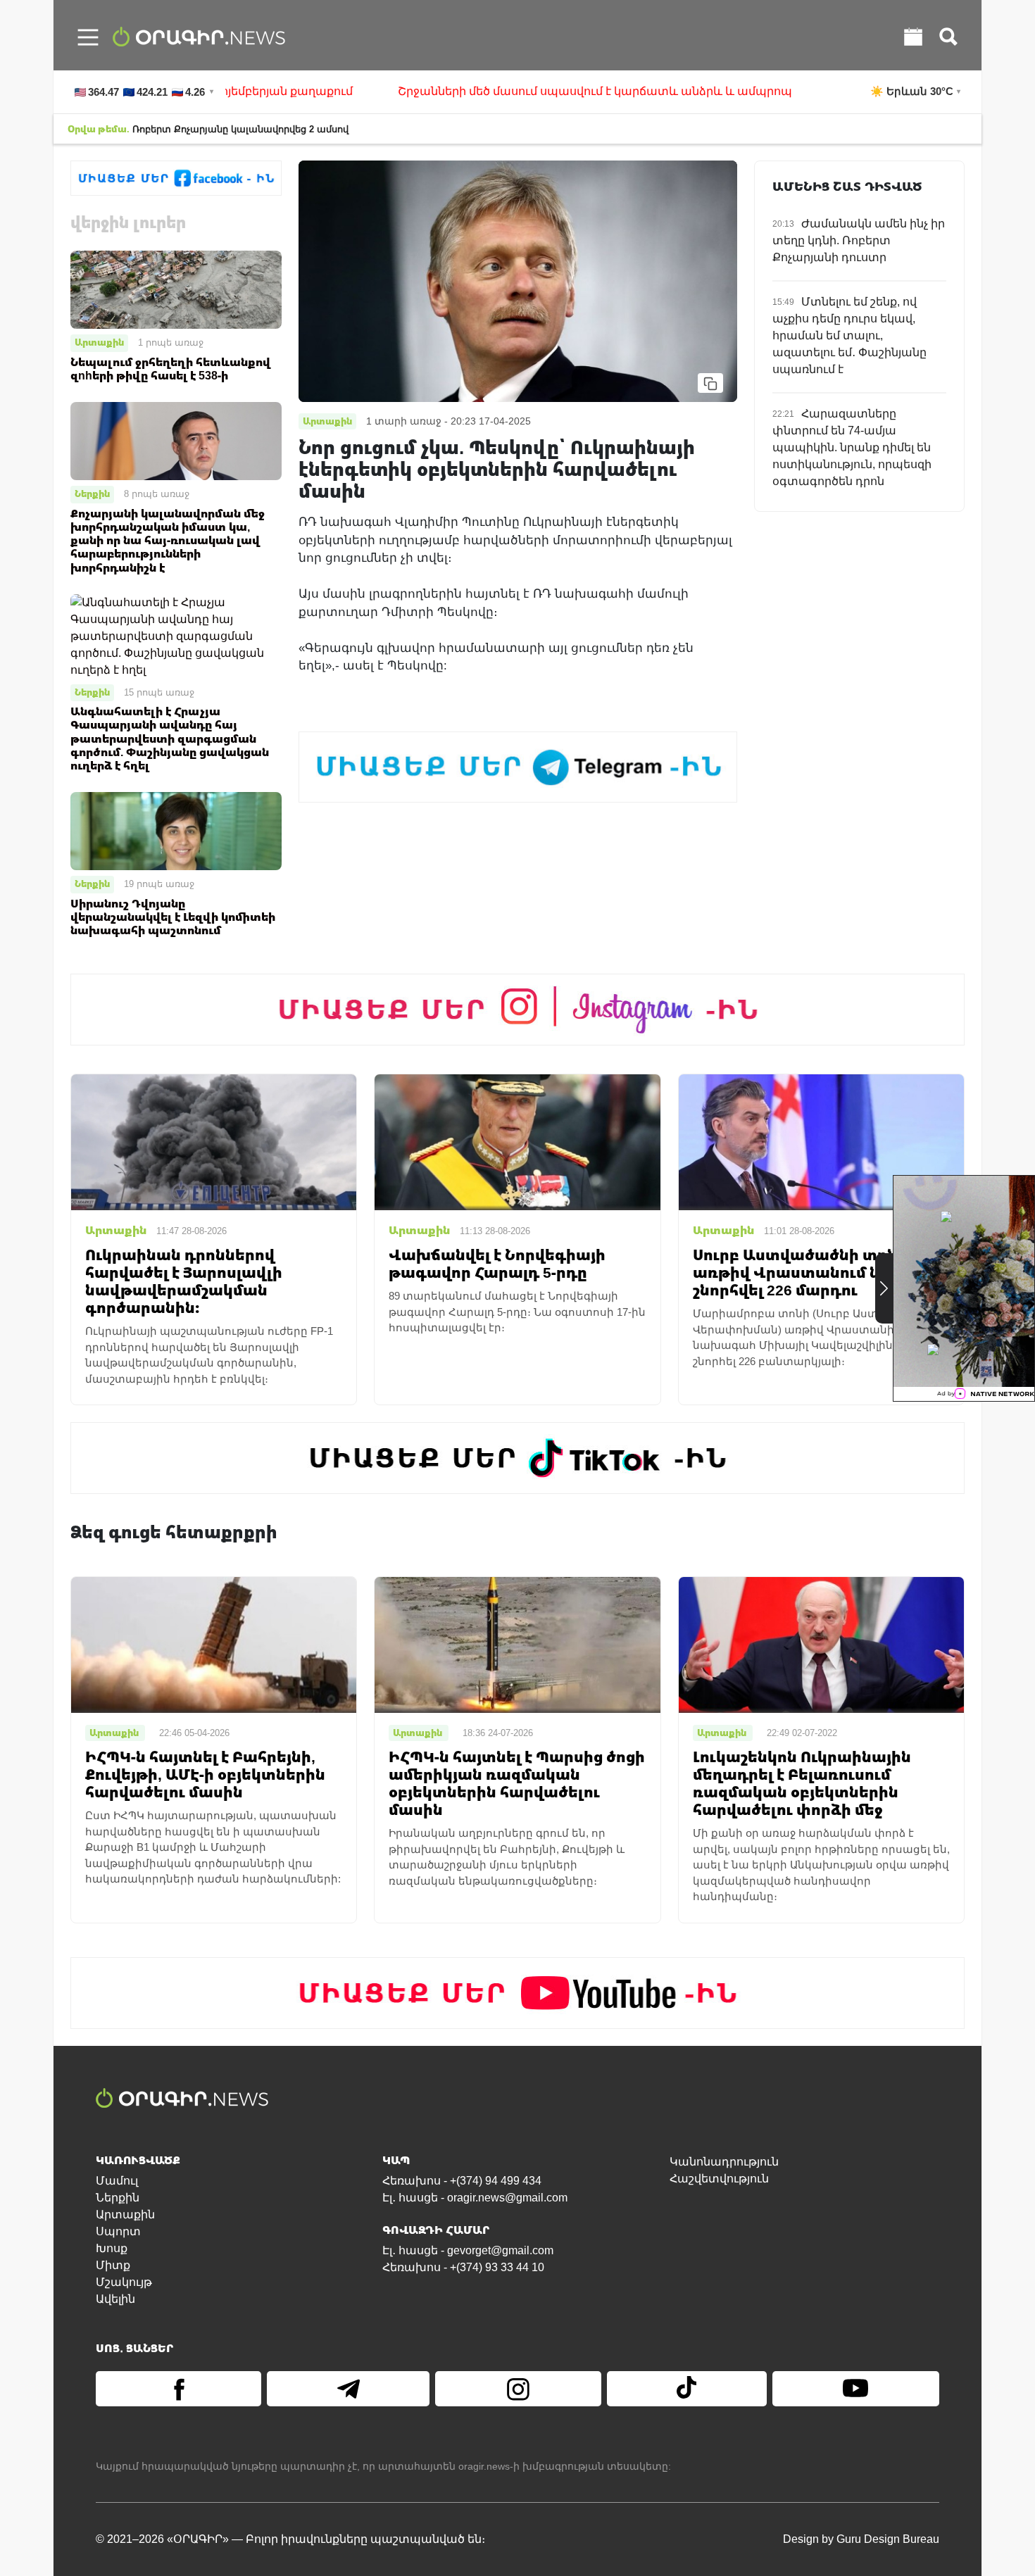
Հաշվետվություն (719, 2179)
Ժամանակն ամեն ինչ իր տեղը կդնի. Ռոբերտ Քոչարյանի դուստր (859, 240)
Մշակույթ (124, 2282)
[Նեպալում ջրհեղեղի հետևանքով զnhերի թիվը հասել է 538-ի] (176, 289)
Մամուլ (117, 2181)
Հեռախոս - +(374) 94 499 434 (462, 2181)
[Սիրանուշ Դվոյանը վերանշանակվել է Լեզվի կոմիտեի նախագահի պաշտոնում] (176, 830)
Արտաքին (99, 342)
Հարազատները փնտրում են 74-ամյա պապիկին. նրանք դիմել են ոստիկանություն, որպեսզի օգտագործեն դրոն (852, 447)
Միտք (113, 2265)
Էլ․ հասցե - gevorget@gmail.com (468, 2250)
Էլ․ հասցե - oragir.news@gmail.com (475, 2198)
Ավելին (115, 2299)
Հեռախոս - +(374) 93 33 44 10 (463, 2267)
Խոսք (112, 2248)
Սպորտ (118, 2231)
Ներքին (92, 494)
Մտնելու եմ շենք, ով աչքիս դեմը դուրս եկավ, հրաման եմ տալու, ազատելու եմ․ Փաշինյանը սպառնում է (849, 335)
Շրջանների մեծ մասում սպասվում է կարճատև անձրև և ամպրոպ (472, 91)
